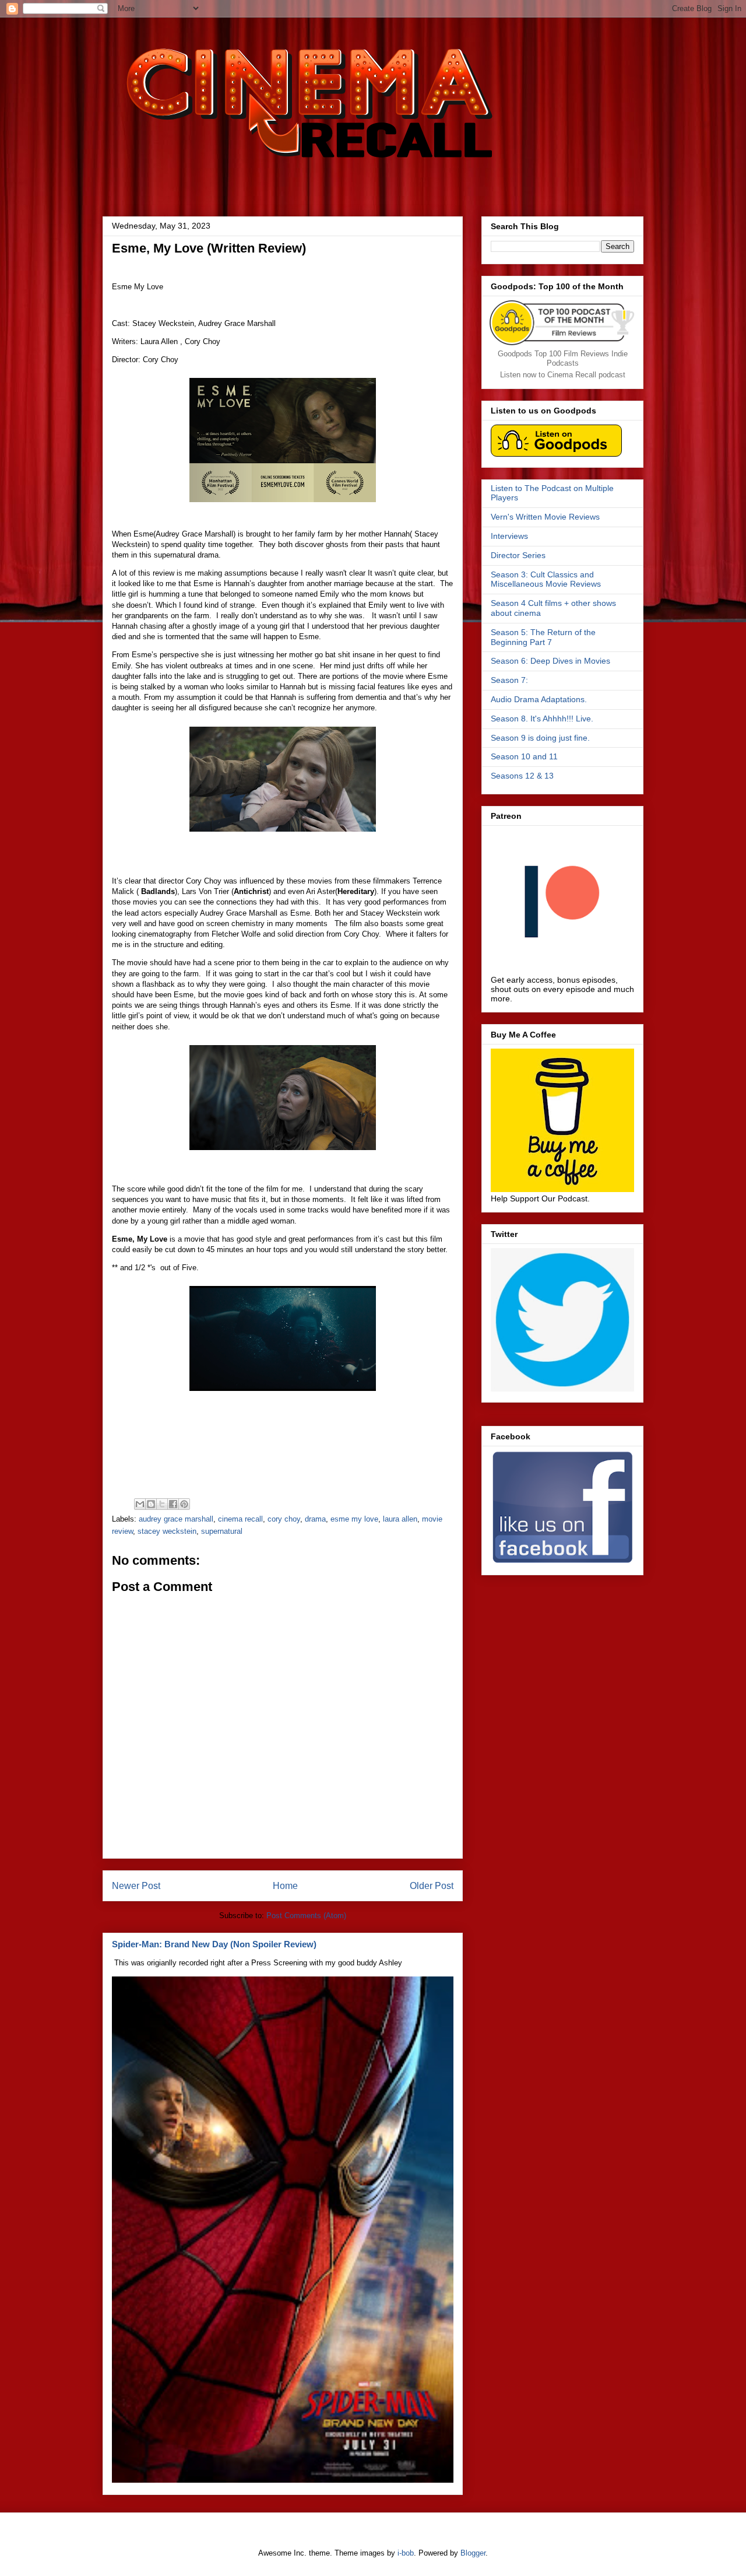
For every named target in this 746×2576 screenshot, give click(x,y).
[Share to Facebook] (173, 1504)
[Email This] (140, 1504)
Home (285, 1886)
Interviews (509, 536)
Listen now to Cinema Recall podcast (563, 375)
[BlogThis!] (151, 1504)
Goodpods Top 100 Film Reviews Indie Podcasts (563, 358)
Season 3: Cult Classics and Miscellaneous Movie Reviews (546, 579)
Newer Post (136, 1886)
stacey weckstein (167, 1531)
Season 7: (509, 680)
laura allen (400, 1519)
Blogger (473, 2553)
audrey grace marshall (176, 1519)
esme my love (354, 1519)
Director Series (518, 555)
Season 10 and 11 (524, 756)
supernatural (222, 1531)
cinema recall (240, 1519)
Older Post (432, 1886)
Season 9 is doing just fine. (540, 738)
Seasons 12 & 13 (522, 776)
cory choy (284, 1519)
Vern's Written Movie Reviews (545, 517)
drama (315, 1519)
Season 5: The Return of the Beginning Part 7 (543, 637)
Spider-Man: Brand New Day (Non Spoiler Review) (214, 1944)
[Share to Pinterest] (184, 1504)
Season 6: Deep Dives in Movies (550, 661)
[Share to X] (162, 1504)
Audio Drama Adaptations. (539, 699)
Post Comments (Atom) (306, 1916)
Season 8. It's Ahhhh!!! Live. (542, 719)
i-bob (406, 2553)
